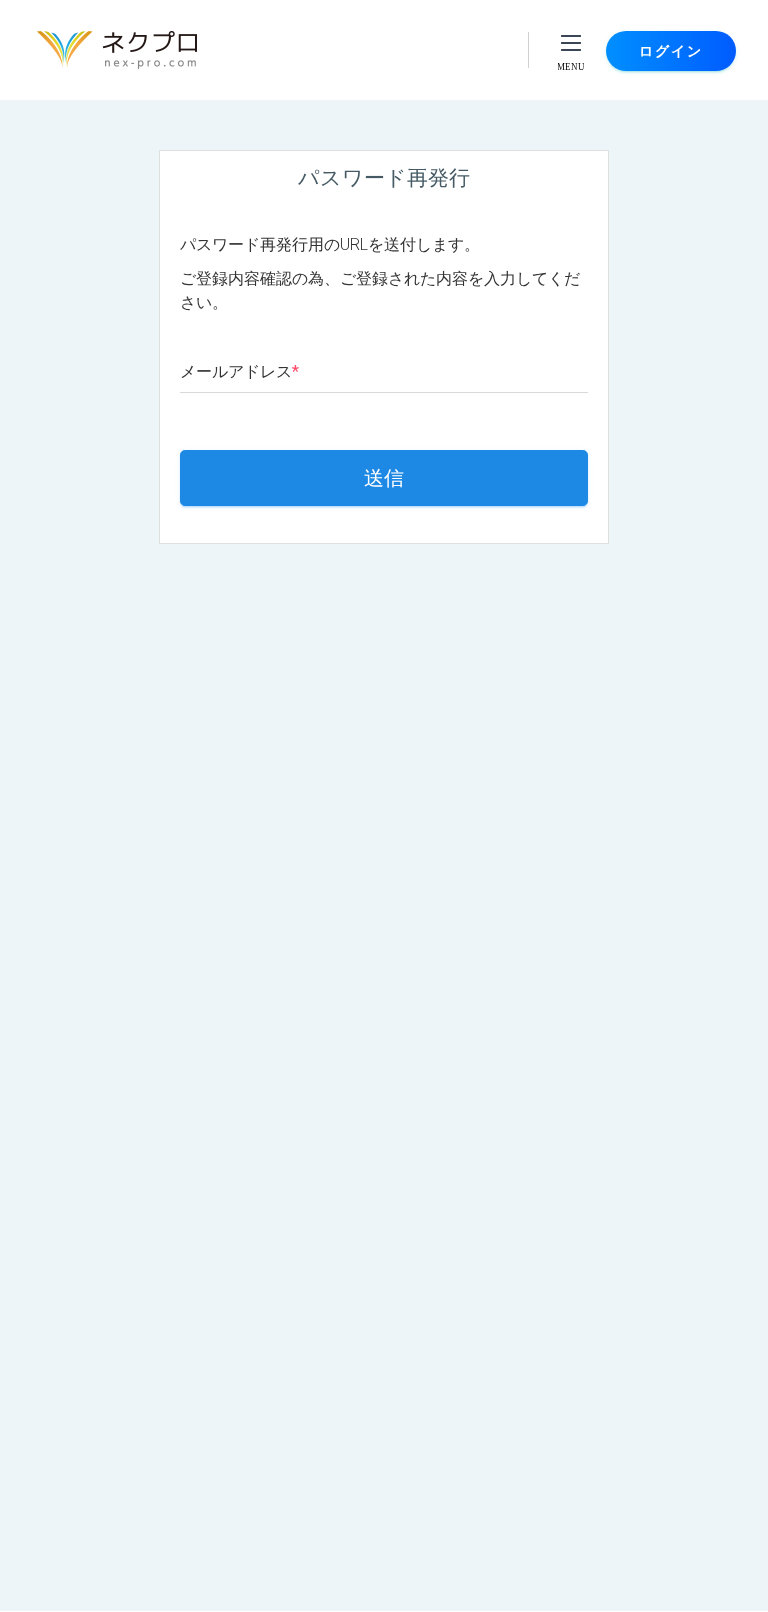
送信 (384, 478)
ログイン (671, 51)
